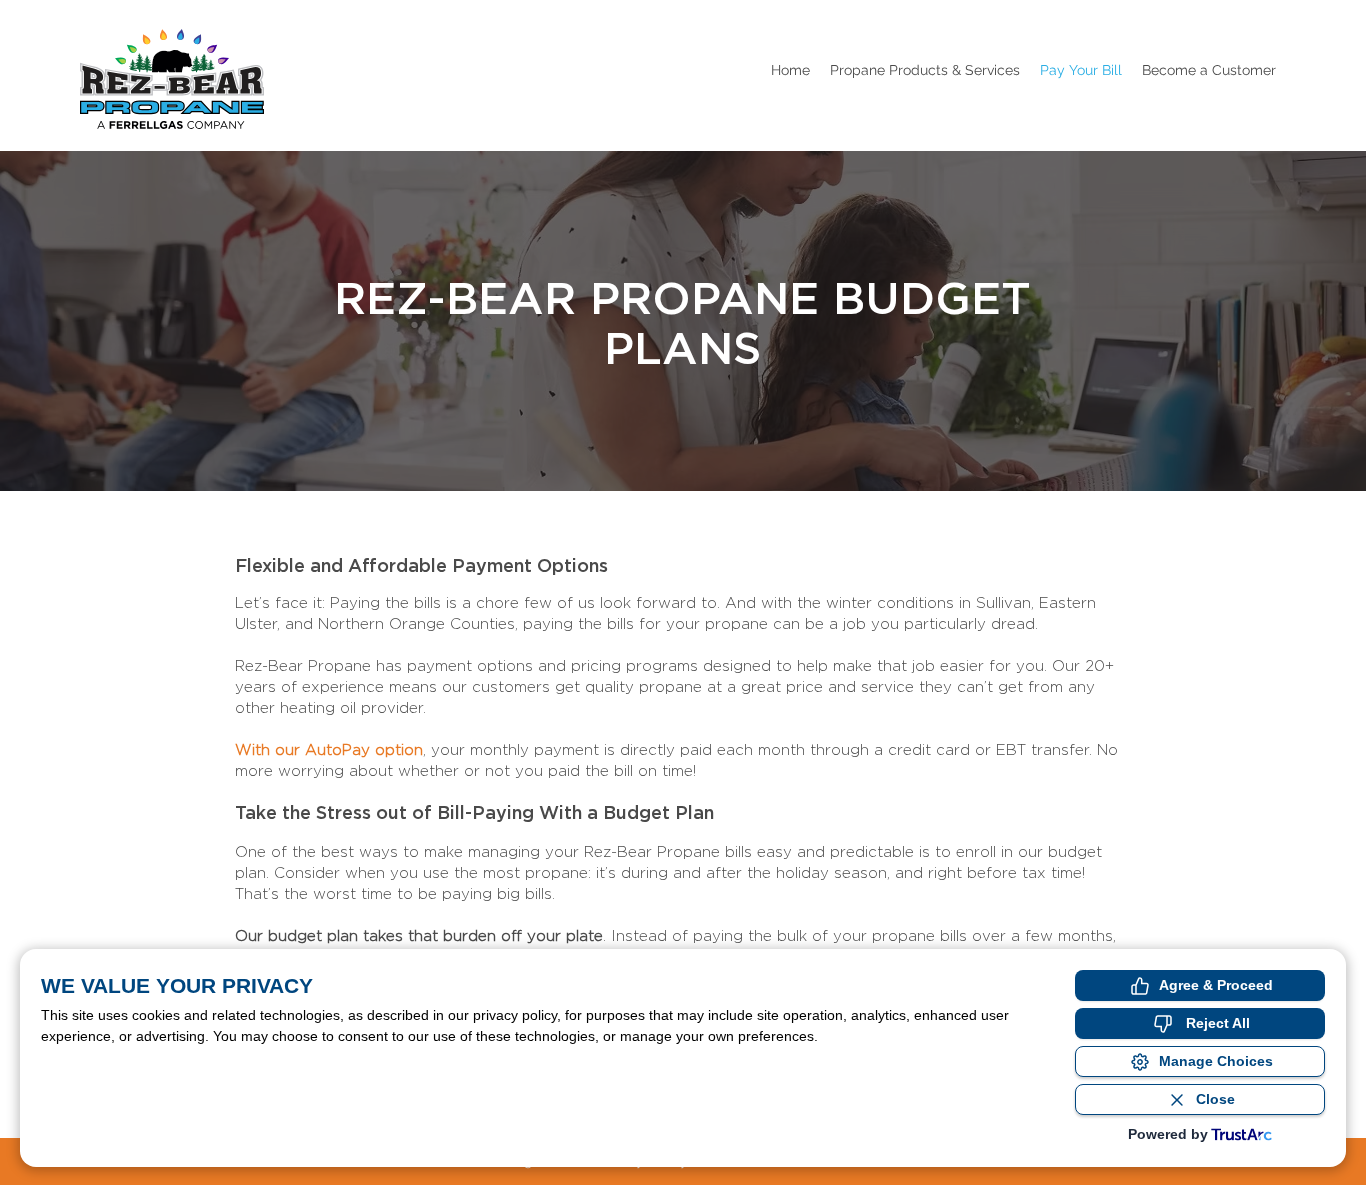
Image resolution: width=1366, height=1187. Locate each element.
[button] (925, 70)
